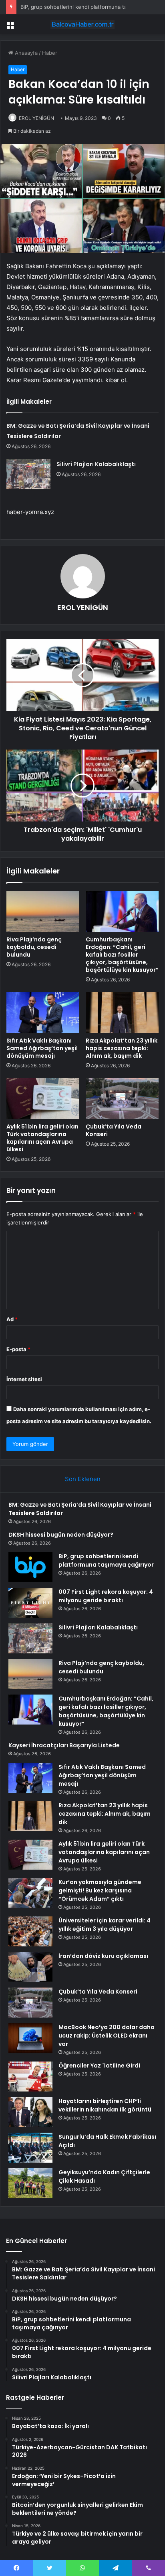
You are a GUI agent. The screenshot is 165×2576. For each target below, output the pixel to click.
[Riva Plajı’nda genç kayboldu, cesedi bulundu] (43, 912)
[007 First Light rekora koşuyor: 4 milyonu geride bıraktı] (30, 1603)
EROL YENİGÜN (36, 118)
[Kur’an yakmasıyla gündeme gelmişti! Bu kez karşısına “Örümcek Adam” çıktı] (30, 1893)
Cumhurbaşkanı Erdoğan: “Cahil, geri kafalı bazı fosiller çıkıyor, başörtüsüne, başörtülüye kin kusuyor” (122, 955)
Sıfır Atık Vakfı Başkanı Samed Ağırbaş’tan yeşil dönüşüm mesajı (42, 1048)
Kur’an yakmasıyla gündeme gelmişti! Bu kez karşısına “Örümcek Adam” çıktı (100, 1890)
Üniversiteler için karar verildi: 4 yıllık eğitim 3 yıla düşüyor (105, 1925)
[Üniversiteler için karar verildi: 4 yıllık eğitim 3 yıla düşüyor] (30, 1931)
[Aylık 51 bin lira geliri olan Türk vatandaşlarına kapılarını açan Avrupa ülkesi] (43, 1098)
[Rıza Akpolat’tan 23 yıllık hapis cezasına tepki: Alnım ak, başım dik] (122, 1012)
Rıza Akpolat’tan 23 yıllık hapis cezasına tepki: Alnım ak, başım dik (122, 1048)
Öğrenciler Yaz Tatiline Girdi (99, 2066)
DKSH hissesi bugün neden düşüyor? (61, 1535)
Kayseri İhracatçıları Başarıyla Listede (64, 1745)
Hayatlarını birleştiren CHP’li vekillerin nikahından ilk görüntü (105, 2105)
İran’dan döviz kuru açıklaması (103, 1956)
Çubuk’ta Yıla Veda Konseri (114, 1130)
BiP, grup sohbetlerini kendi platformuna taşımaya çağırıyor (106, 1560)
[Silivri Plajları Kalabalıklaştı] (28, 474)
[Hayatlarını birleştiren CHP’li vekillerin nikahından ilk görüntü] (30, 2112)
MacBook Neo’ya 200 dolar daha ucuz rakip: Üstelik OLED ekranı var (107, 2036)
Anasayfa (25, 53)
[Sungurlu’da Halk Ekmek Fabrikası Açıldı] (30, 2148)
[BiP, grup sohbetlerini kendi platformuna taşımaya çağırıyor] (30, 1567)
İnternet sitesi (24, 1379)
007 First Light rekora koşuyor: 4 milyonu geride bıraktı (106, 1596)
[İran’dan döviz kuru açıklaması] (30, 1967)
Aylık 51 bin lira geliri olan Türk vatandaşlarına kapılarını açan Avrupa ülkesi (42, 1138)
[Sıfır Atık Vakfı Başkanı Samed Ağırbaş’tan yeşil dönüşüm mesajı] (43, 1012)
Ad (12, 1319)
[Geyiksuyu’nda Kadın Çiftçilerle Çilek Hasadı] (30, 2183)
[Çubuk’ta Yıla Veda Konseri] (122, 1098)
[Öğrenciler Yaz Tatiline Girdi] (30, 2077)
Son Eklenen (83, 1479)
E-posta (18, 1349)
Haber (50, 53)
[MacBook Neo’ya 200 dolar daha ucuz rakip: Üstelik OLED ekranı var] (30, 2038)
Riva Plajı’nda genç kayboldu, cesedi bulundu (34, 947)
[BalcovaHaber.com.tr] (82, 24)
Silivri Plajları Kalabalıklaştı (96, 464)
